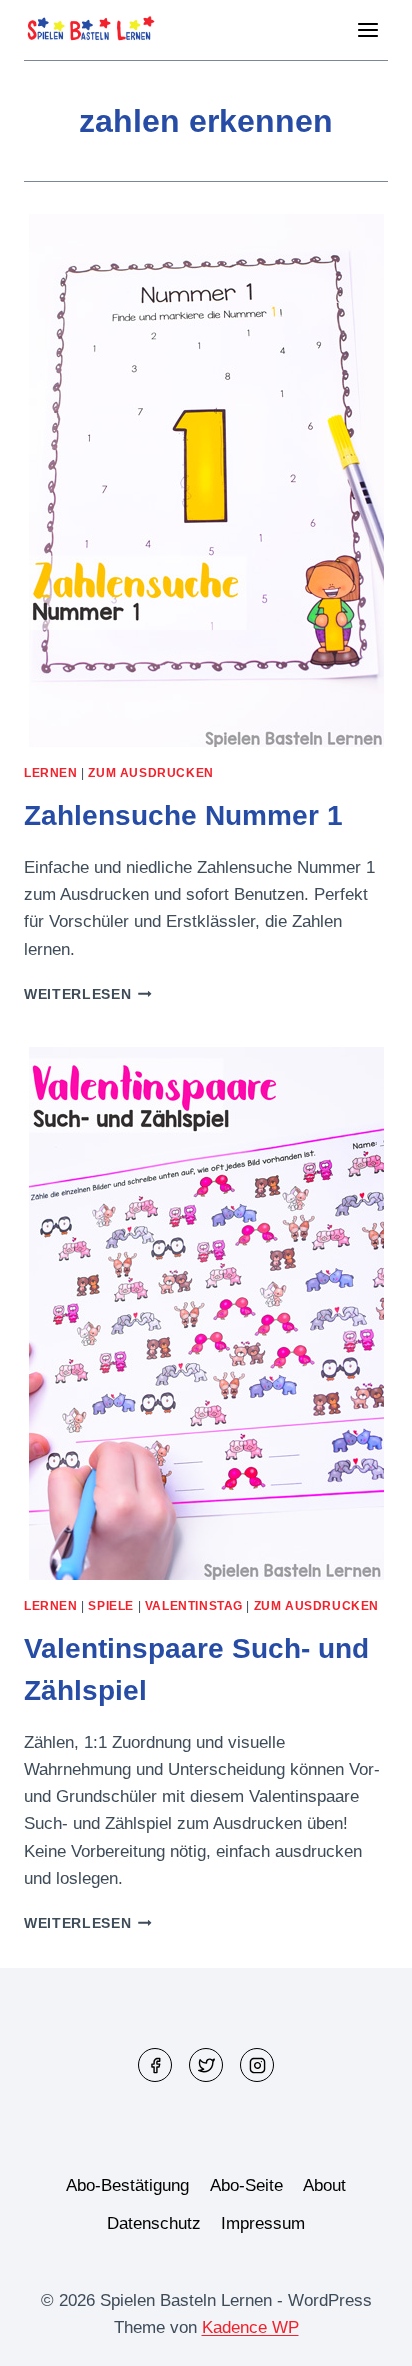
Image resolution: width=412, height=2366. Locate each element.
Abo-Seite (246, 2185)
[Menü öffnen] (367, 29)
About (324, 2185)
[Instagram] (257, 2065)
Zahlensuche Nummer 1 (183, 815)
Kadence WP (250, 2327)
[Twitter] (206, 2065)
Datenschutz (154, 2223)
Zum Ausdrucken (150, 773)
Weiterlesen (88, 994)
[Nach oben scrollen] (361, 2335)
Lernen (51, 773)
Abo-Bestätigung (127, 2185)
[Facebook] (155, 2065)
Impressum (263, 2223)
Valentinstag (194, 1606)
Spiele (111, 1606)
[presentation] (206, 480)
